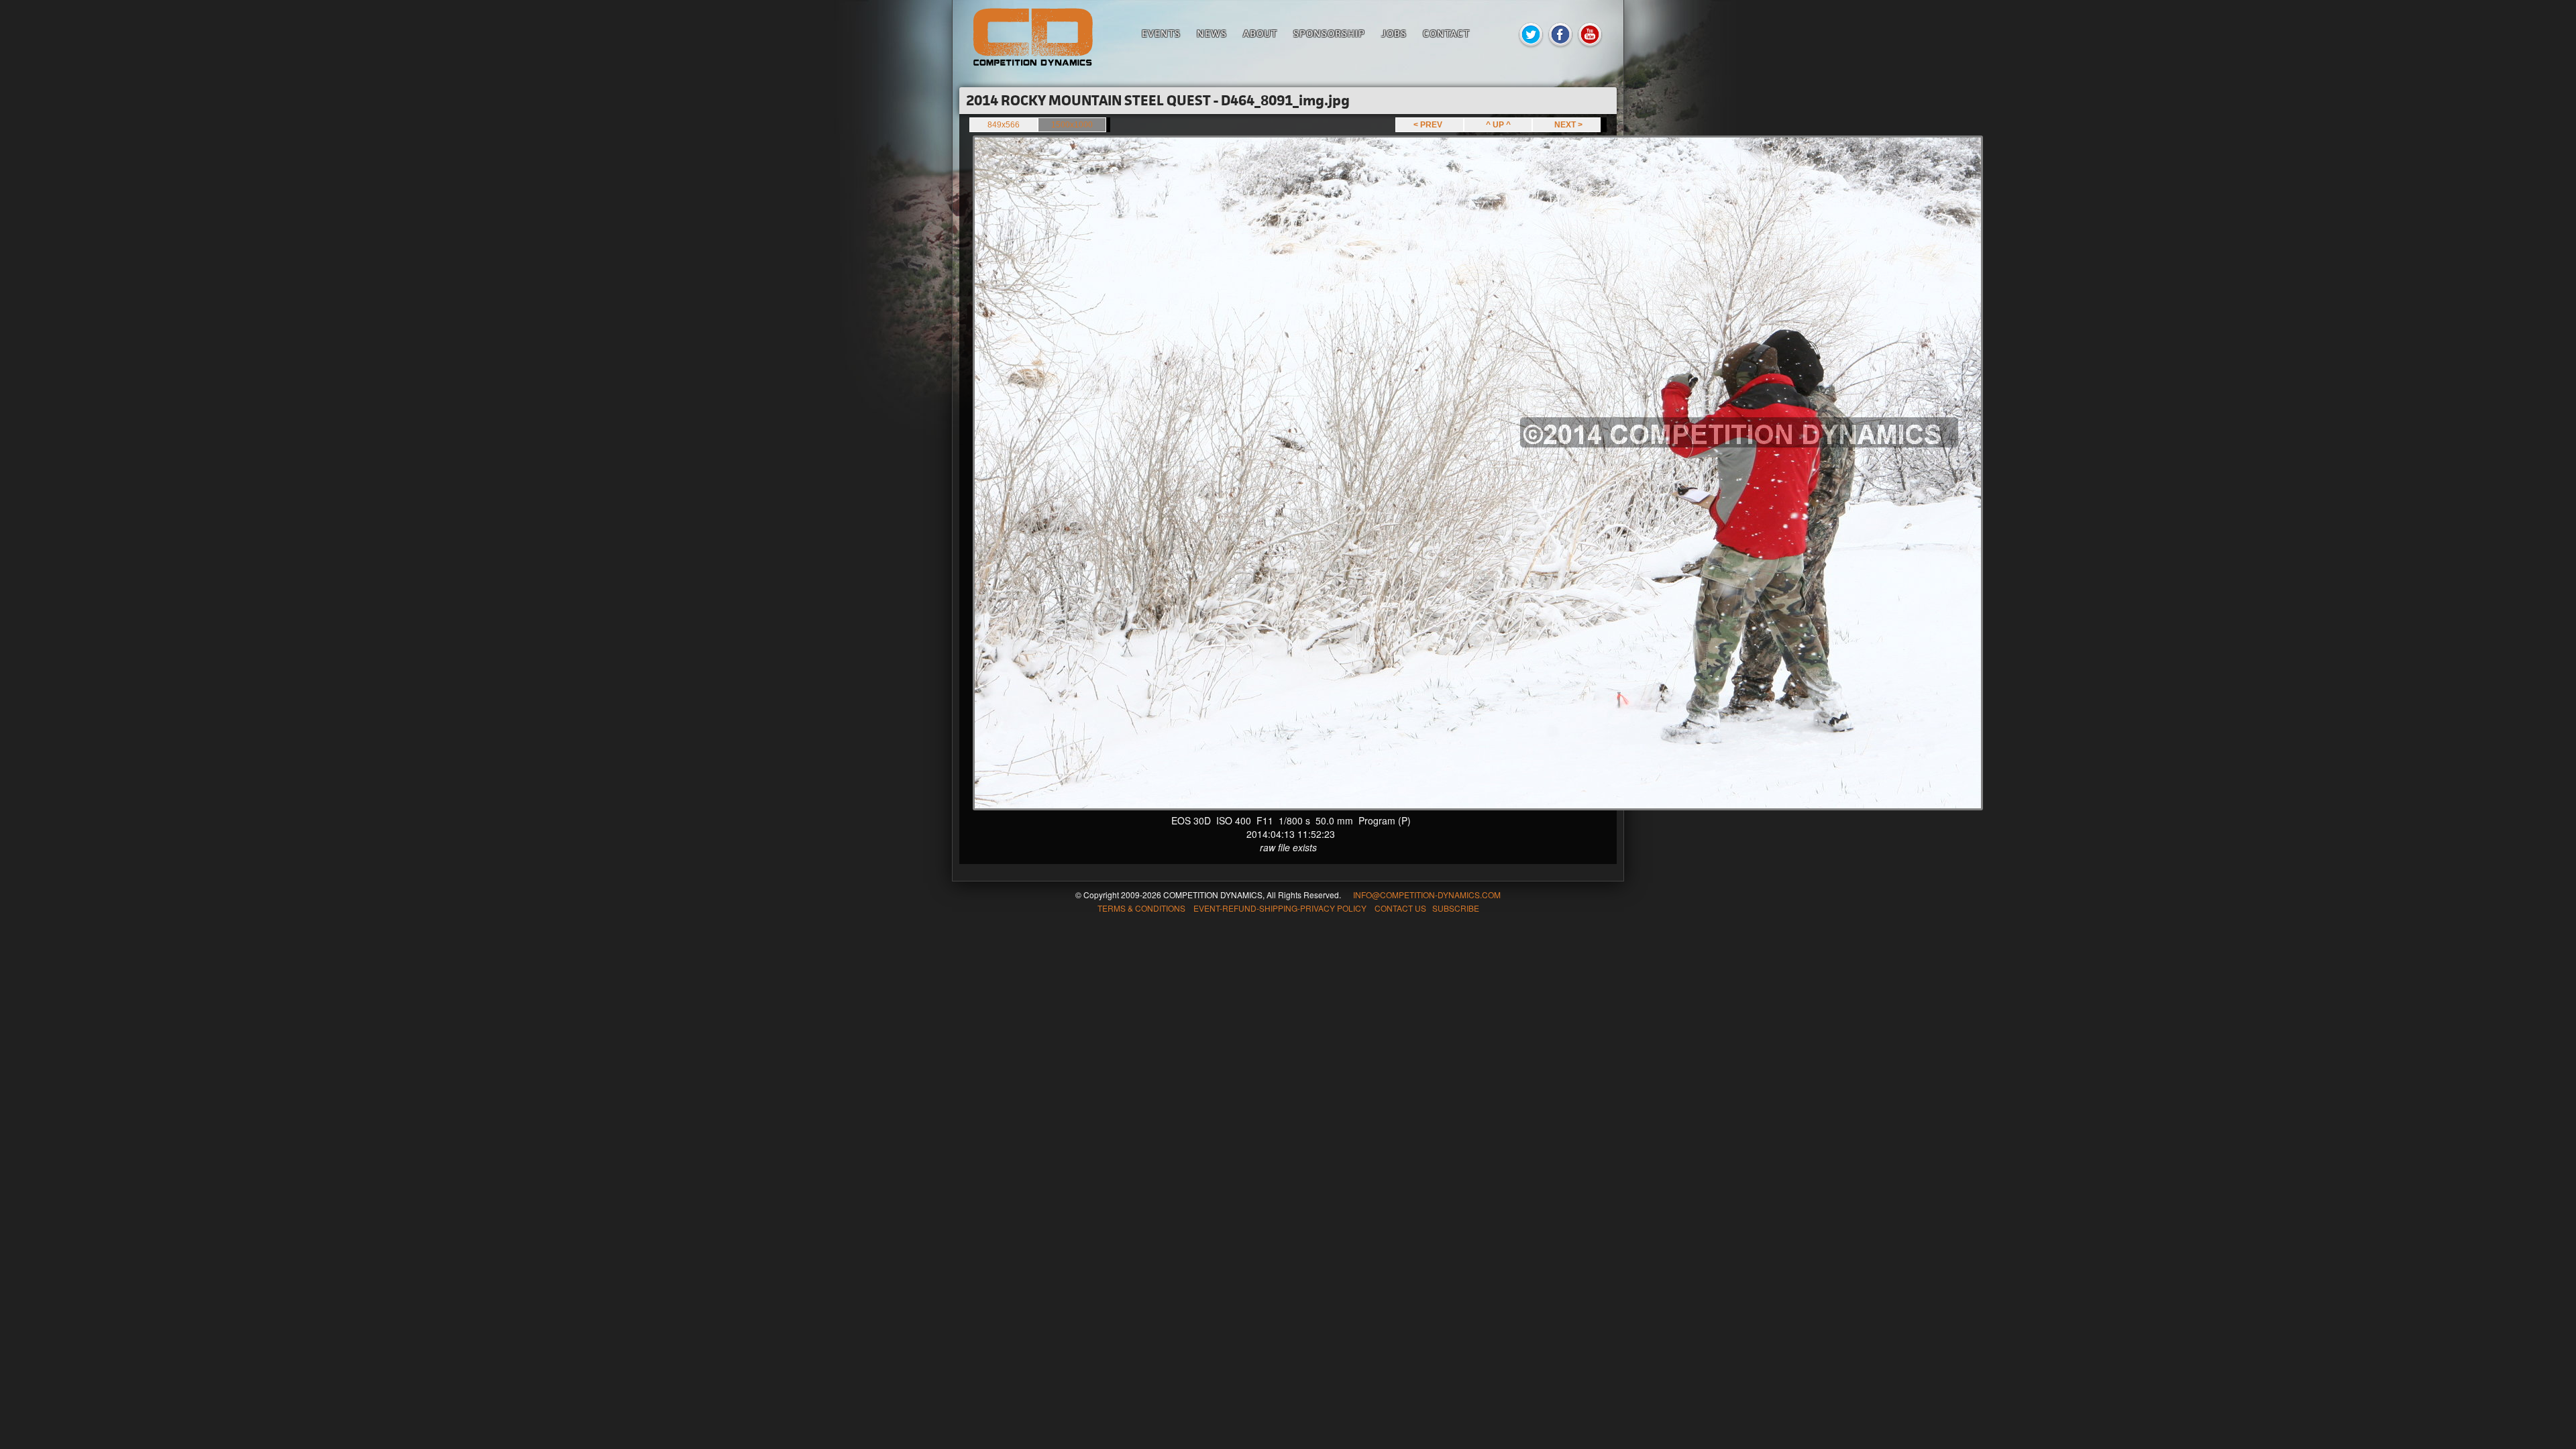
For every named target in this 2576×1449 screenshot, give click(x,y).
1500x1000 (1072, 125)
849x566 (1004, 125)
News (1212, 33)
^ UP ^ (1498, 125)
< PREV (1430, 125)
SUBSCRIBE (1456, 908)
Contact (1446, 33)
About (1260, 33)
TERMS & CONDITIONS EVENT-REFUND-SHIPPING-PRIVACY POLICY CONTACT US (1262, 908)
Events (1161, 33)
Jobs (1394, 33)
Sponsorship (1329, 33)
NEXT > (1566, 125)
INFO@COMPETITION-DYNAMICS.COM (1427, 895)
